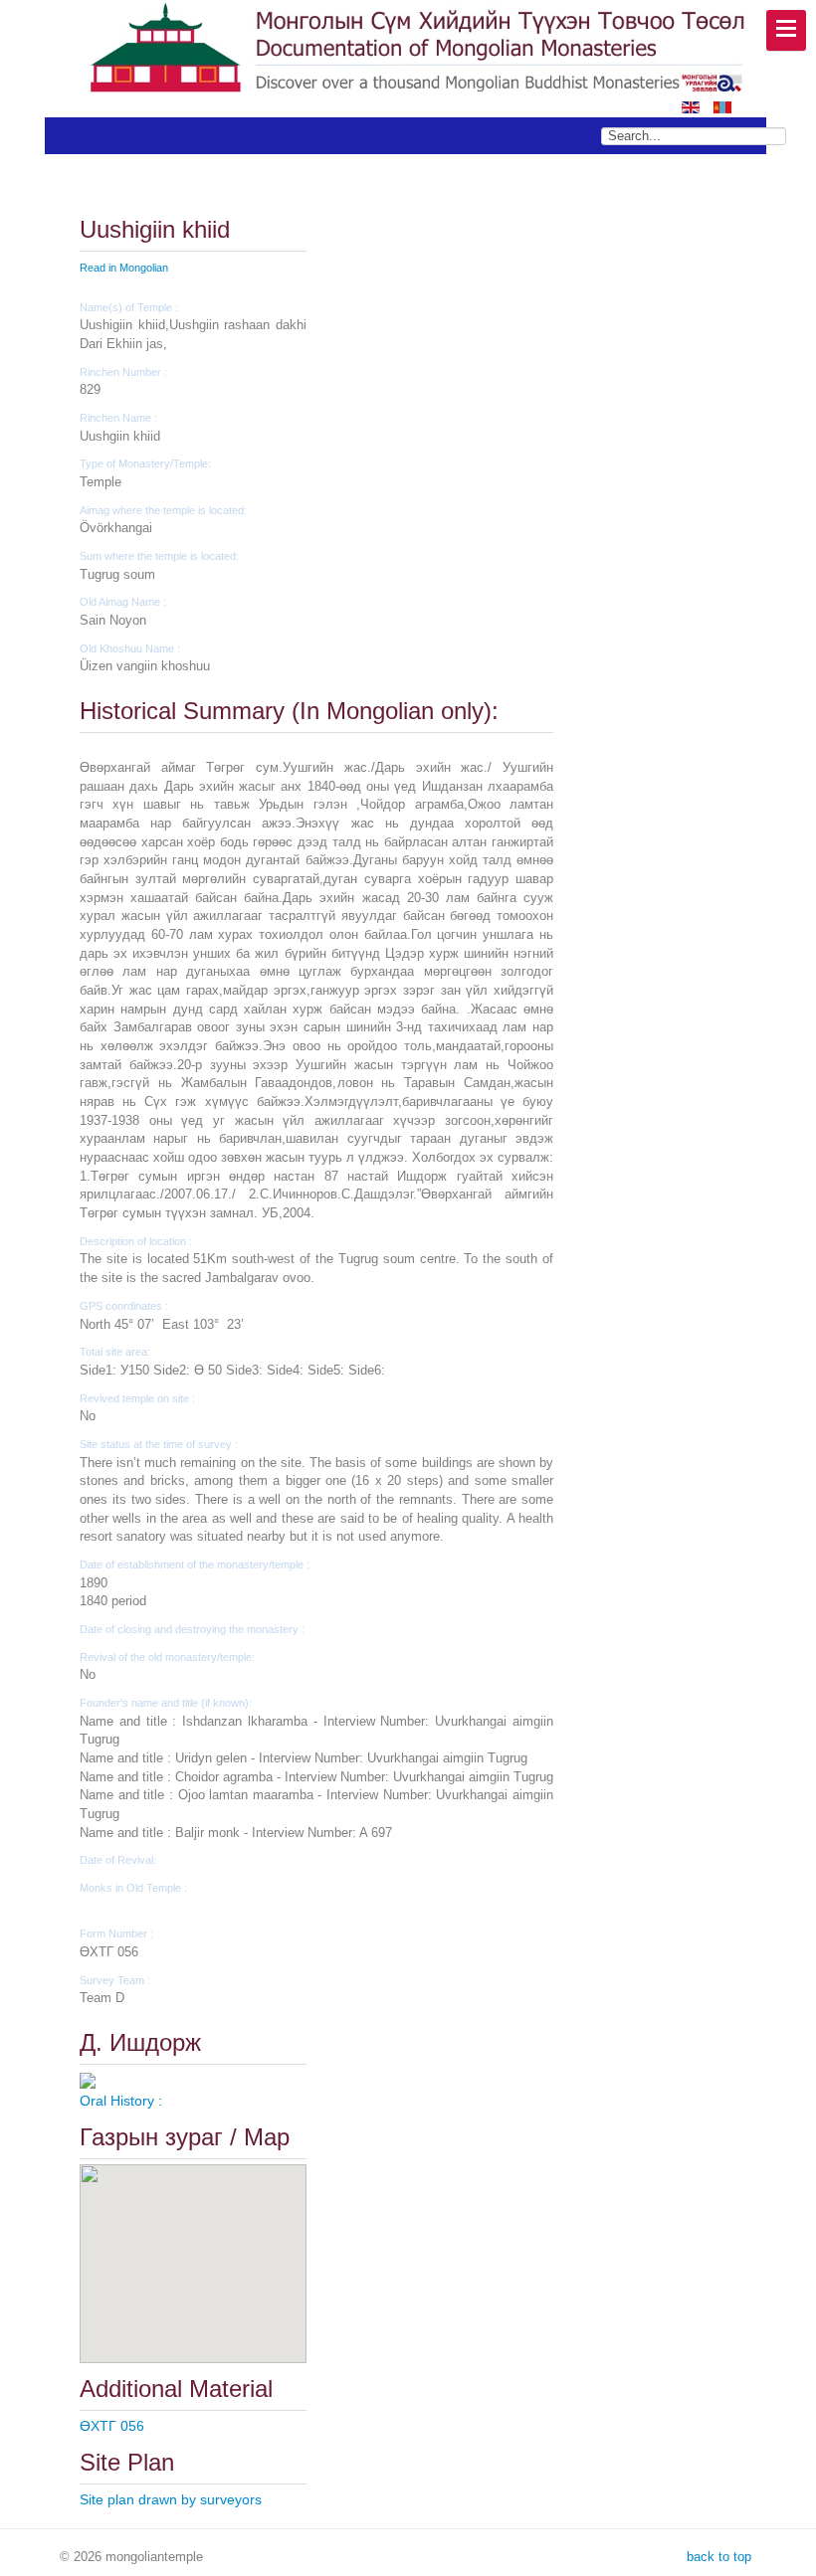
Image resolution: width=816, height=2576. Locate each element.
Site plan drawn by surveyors (171, 2499)
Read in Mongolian (124, 268)
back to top (717, 2557)
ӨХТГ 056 (112, 2426)
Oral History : (121, 2101)
